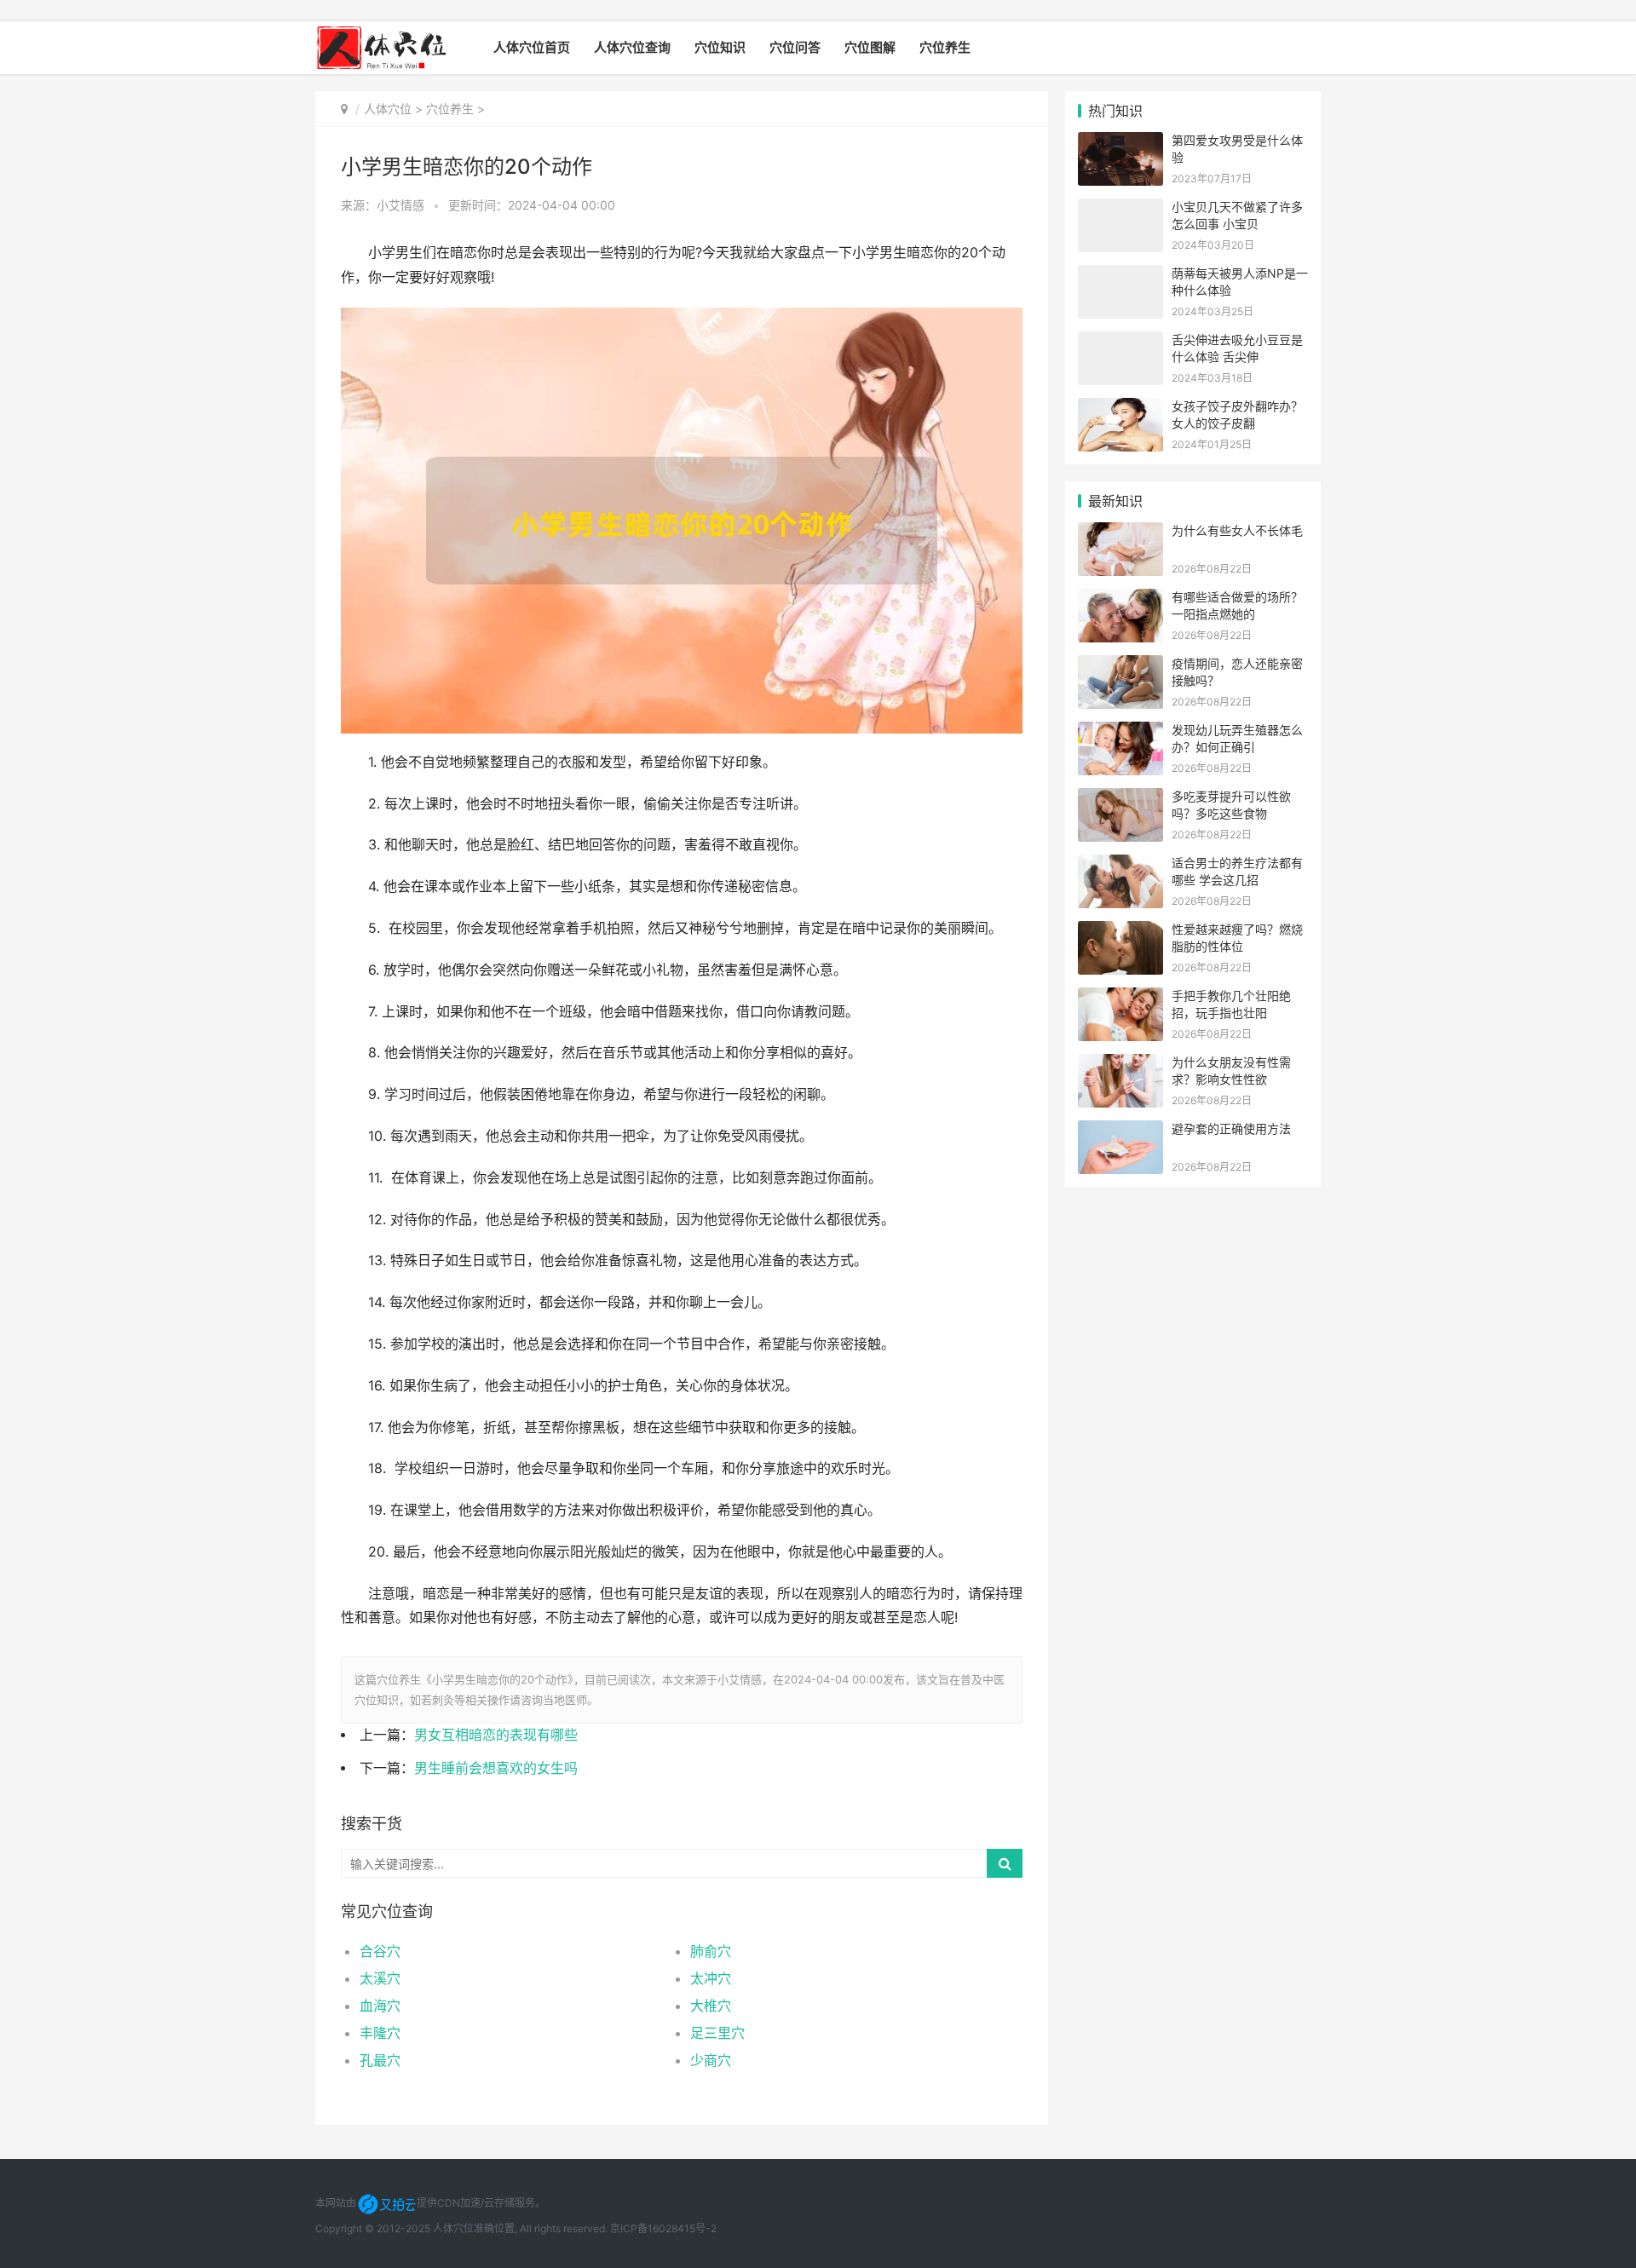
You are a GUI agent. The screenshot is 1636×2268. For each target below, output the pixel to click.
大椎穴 (711, 2006)
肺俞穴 (711, 1951)
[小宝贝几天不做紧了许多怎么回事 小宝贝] (1120, 209)
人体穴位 (388, 109)
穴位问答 (795, 47)
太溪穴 (380, 1978)
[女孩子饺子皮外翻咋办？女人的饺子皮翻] (1120, 409)
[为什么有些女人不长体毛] (1120, 533)
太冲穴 (711, 1978)
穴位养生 (945, 47)
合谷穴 (380, 1951)
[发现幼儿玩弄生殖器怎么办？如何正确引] (1120, 732)
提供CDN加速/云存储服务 (476, 2203)
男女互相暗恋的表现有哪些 (496, 1735)
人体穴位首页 (532, 47)
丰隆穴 (380, 2033)
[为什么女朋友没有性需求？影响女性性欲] (1120, 1065)
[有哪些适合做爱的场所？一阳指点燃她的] (1120, 599)
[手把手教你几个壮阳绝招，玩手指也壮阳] (1120, 998)
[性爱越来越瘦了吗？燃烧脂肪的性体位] (1120, 932)
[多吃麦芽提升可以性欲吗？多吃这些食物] (1120, 799)
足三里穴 (717, 2033)
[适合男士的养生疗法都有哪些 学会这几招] (1120, 865)
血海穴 (380, 2006)
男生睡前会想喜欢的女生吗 (496, 1768)
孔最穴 (380, 2060)
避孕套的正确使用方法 (1231, 1128)
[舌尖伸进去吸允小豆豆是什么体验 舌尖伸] (1120, 342)
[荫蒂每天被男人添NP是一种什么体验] (1120, 276)
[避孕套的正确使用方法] (1120, 1131)
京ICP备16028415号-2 (663, 2228)
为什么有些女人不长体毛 (1237, 530)
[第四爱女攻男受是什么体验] (1120, 143)
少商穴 (711, 2060)
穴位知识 (720, 47)
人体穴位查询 (632, 47)
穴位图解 (870, 47)
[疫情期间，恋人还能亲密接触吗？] (1120, 666)
